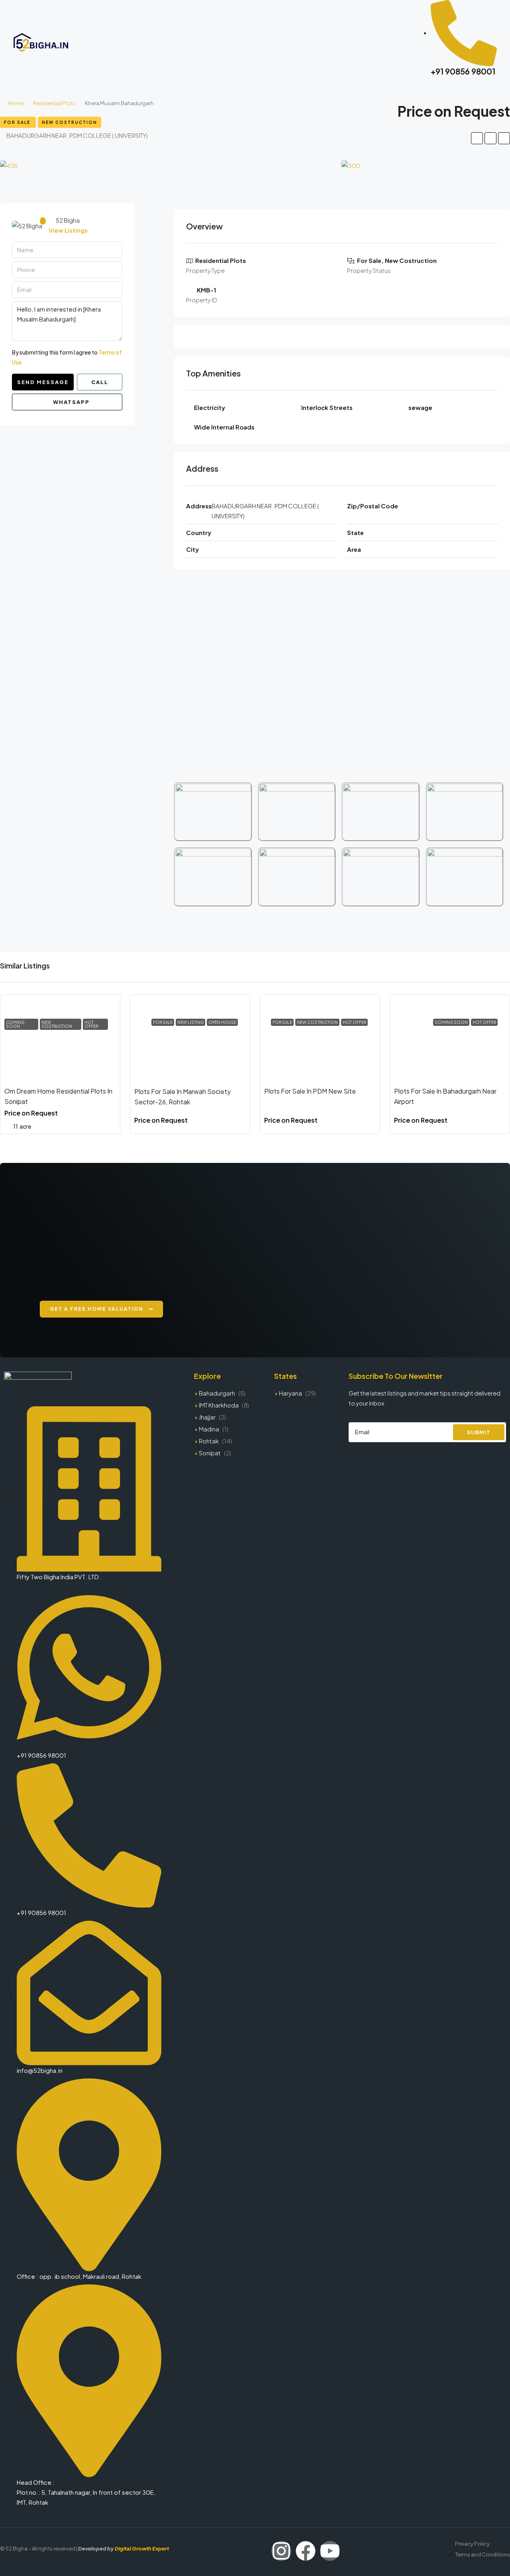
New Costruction (70, 122)
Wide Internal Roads (224, 427)
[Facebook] (306, 2551)
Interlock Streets (327, 407)
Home (16, 103)
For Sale (18, 122)
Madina (209, 1429)
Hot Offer (91, 1024)
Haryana (290, 1393)
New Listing (190, 1022)
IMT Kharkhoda (219, 1405)
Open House (222, 1022)
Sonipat (210, 1453)
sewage (420, 407)
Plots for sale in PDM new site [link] (310, 1091)
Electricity (210, 407)
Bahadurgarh (217, 1393)
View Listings (68, 230)
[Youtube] (330, 2551)
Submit (479, 1432)
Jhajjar (207, 1417)
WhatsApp (71, 402)
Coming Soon (15, 1024)
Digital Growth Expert (142, 2549)
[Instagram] (281, 2551)
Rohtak (209, 1441)
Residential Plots (54, 103)
